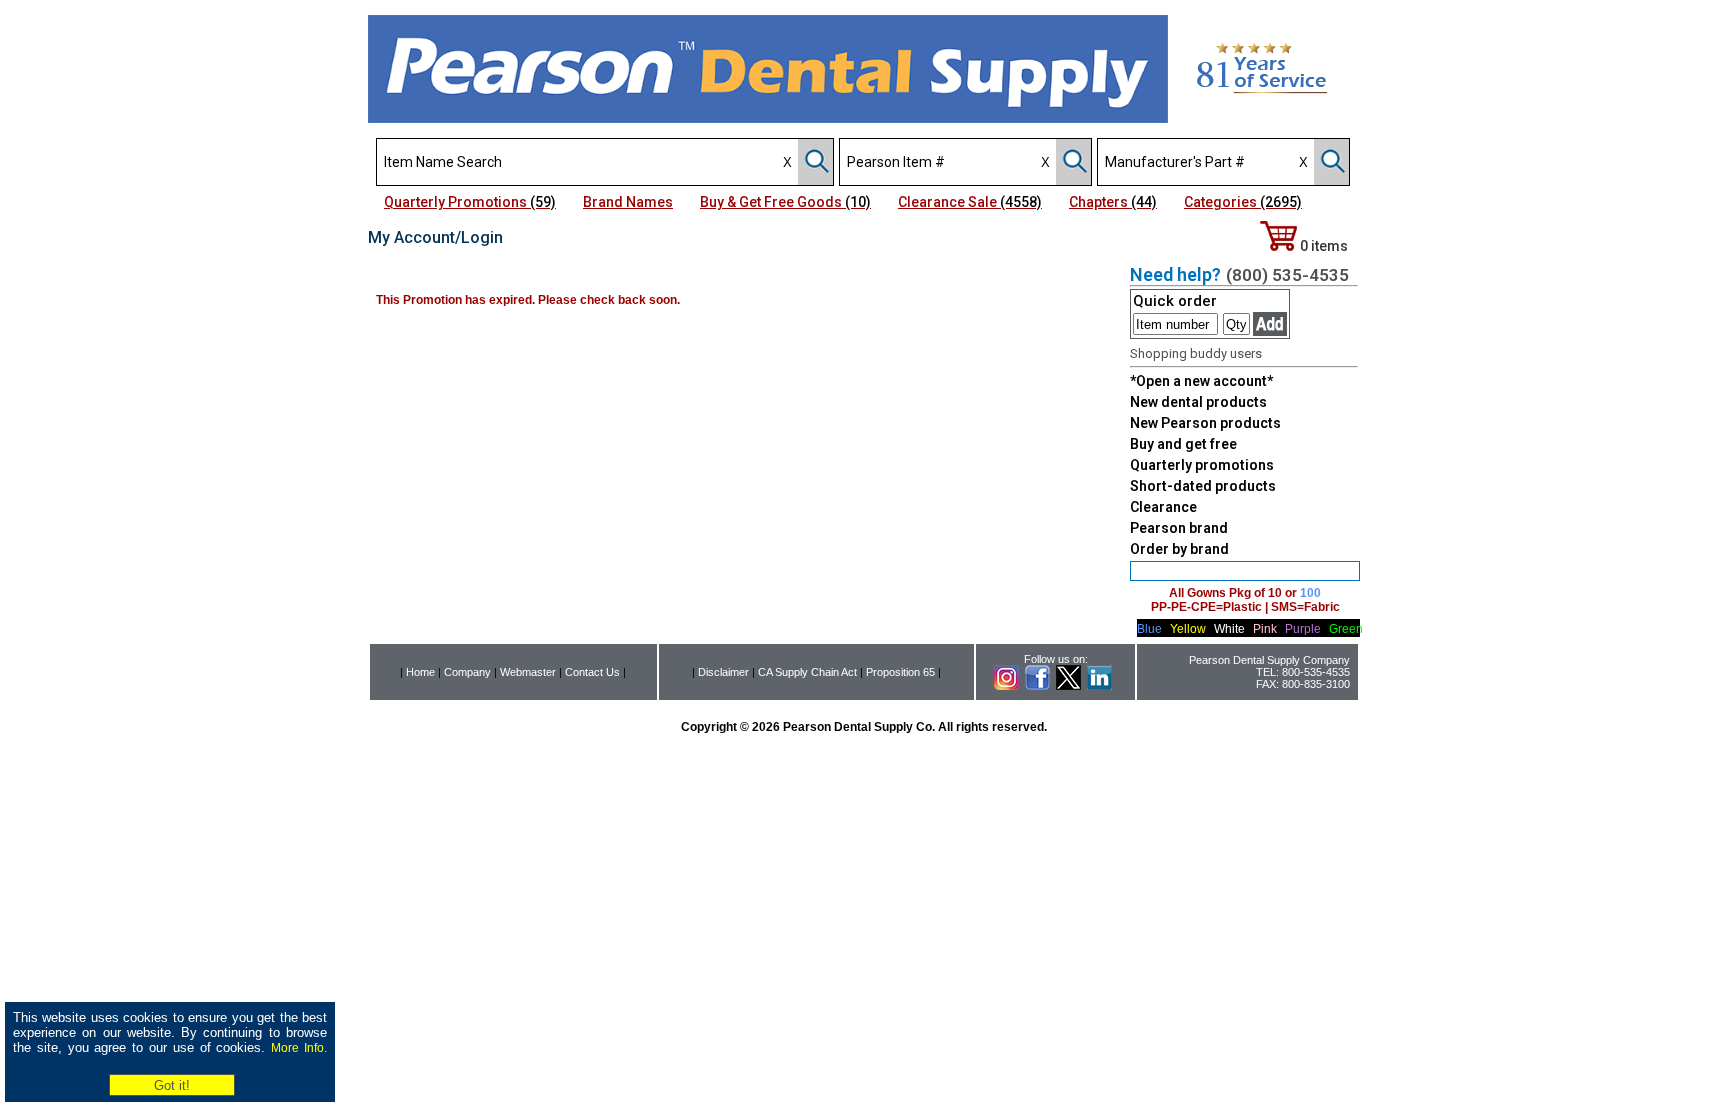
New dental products (1198, 402)
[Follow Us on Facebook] (1037, 686)
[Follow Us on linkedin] (1099, 686)
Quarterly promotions (1202, 465)
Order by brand (1179, 549)
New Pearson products (1205, 423)
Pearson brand (1179, 528)
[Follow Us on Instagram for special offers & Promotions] (1006, 686)
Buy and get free (1183, 444)
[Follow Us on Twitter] (1068, 686)
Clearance (1163, 507)
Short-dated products (1203, 486)
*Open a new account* (1201, 381)
